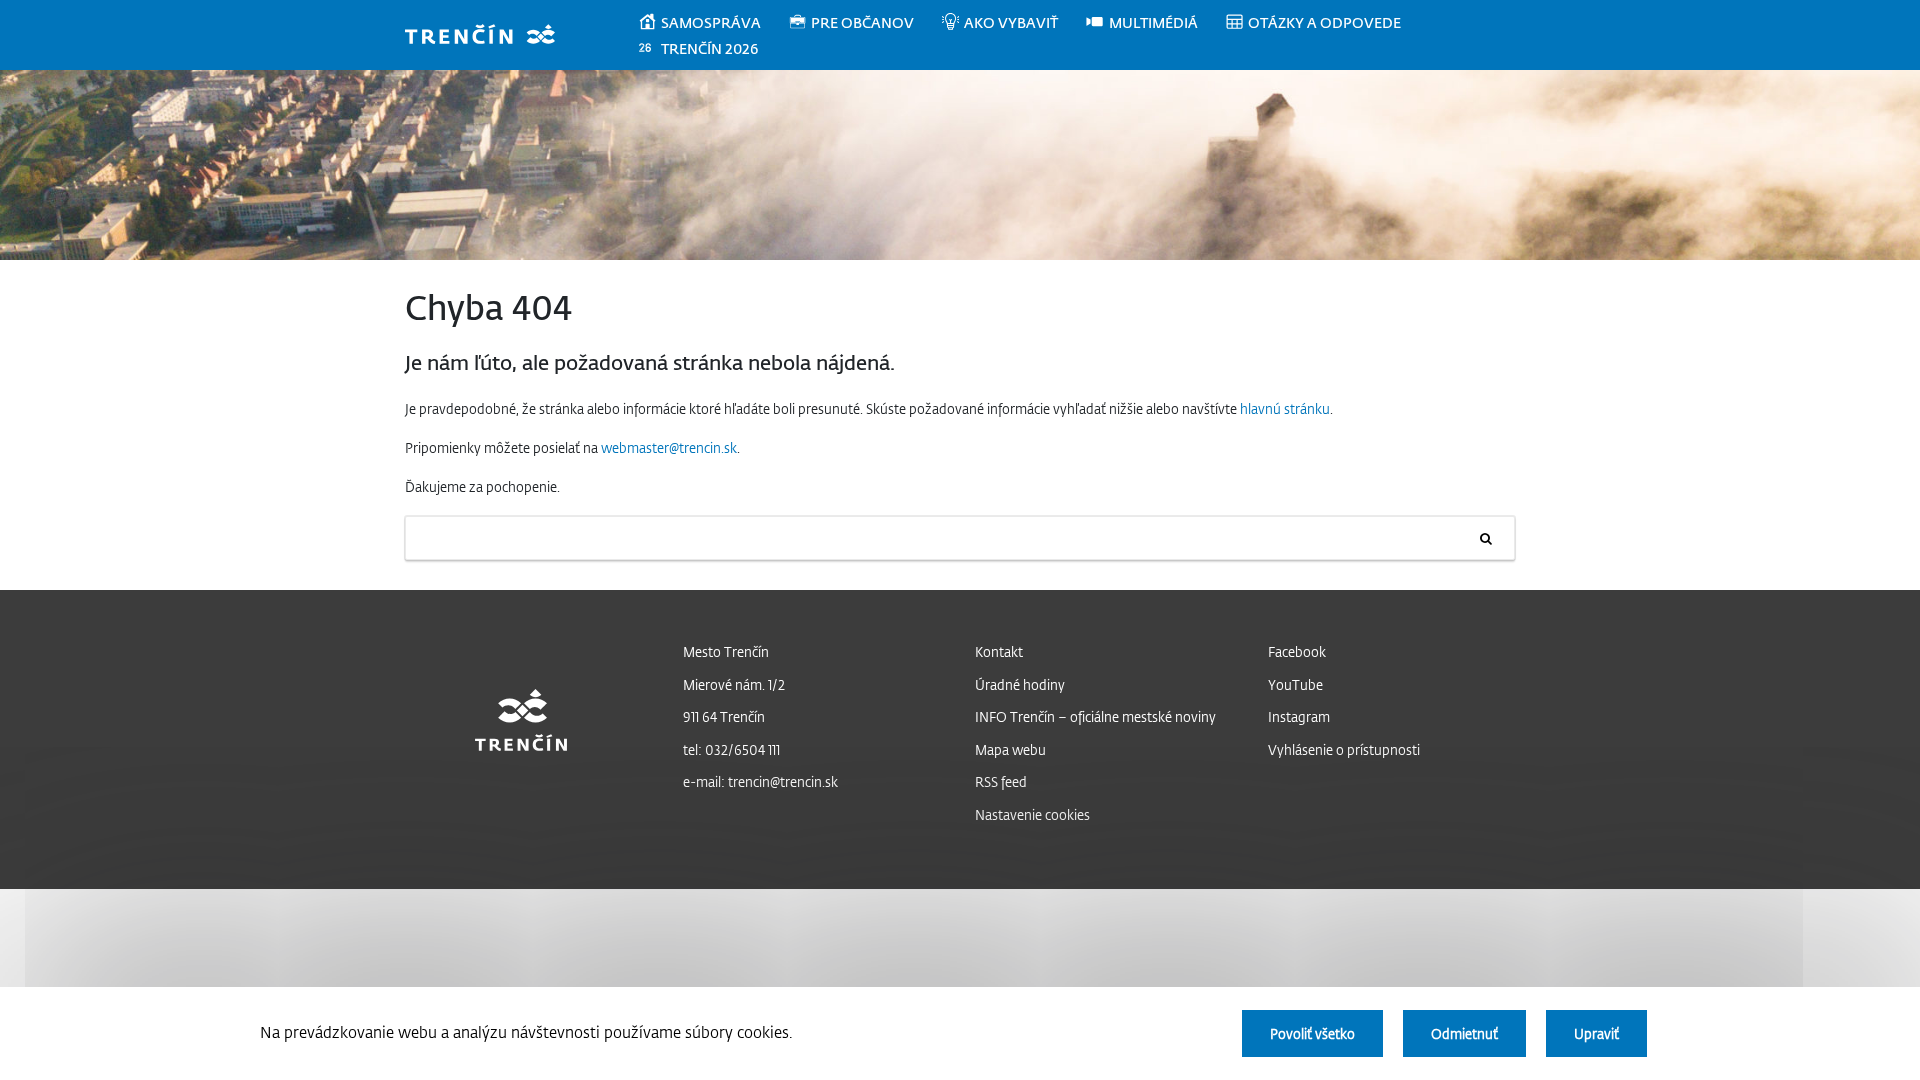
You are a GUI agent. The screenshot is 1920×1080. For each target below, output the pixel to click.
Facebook (1297, 651)
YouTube (1295, 684)
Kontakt (999, 651)
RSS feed (1001, 781)
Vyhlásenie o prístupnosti (1344, 749)
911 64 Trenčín (724, 716)
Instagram (1299, 716)
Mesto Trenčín (726, 651)
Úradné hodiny (1020, 684)
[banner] (489, 36)
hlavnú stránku (1285, 408)
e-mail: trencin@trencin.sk (760, 781)
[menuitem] (712, 23)
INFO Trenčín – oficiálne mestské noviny (1095, 716)
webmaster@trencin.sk (669, 447)
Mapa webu (1010, 749)
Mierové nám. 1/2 (734, 684)
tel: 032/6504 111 (731, 749)
